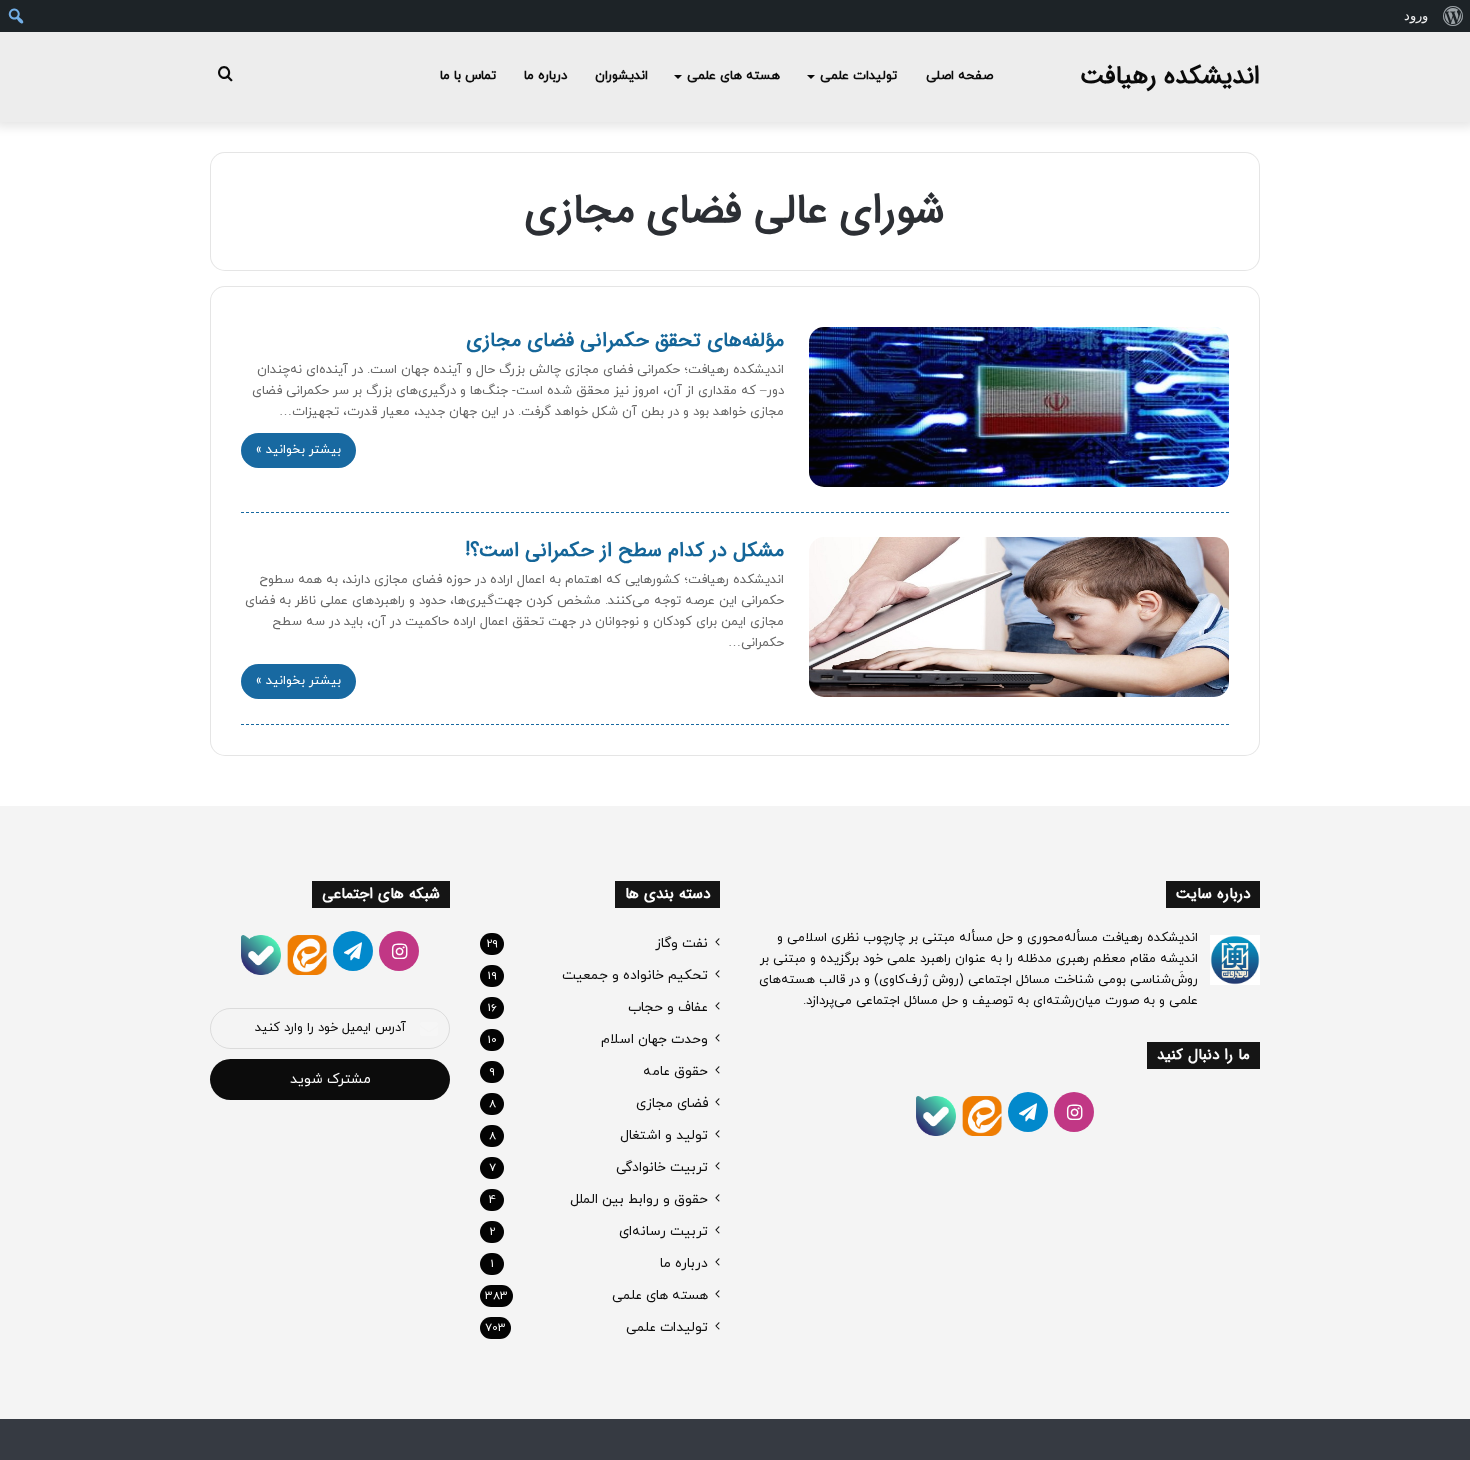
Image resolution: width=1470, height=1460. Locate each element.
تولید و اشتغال (664, 1135)
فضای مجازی (672, 1103)
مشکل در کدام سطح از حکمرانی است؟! (624, 550)
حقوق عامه (675, 1071)
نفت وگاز (681, 943)
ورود (1416, 15)
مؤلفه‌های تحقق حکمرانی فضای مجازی (625, 340)
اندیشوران (621, 76)
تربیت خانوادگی (662, 1167)
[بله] (936, 1116)
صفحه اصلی (959, 76)
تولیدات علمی (858, 76)
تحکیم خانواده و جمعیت (635, 975)
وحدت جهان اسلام (654, 1039)
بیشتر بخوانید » (298, 450)
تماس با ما (468, 76)
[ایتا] (982, 1116)
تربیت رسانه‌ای (663, 1231)
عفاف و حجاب (668, 1007)
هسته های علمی (733, 76)
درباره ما (545, 76)
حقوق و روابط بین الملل (639, 1199)
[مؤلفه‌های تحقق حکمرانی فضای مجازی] (1019, 407)
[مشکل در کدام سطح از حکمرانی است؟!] (1019, 617)
